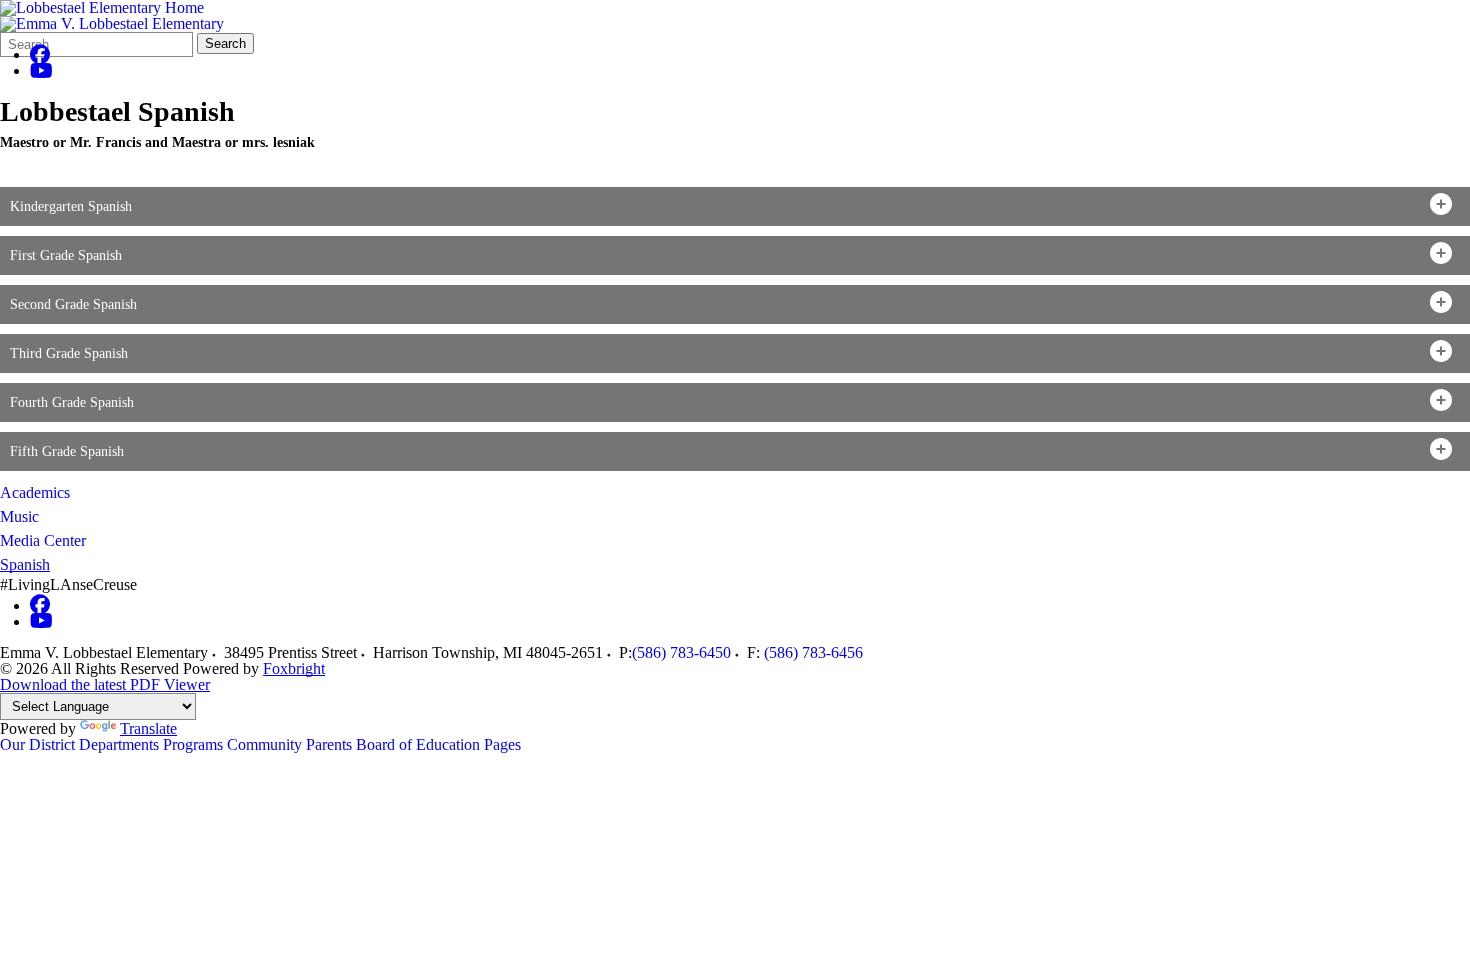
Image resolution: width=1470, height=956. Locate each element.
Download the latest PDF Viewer (105, 684)
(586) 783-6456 (813, 652)
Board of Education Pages (438, 744)
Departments (119, 744)
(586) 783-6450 (681, 652)
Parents (329, 744)
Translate (148, 728)
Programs (193, 744)
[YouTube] (41, 70)
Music (19, 516)
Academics (35, 492)
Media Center (43, 540)
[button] (735, 206)
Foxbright (294, 668)
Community (264, 744)
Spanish (25, 564)
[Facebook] (40, 54)
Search (225, 43)
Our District (37, 744)
